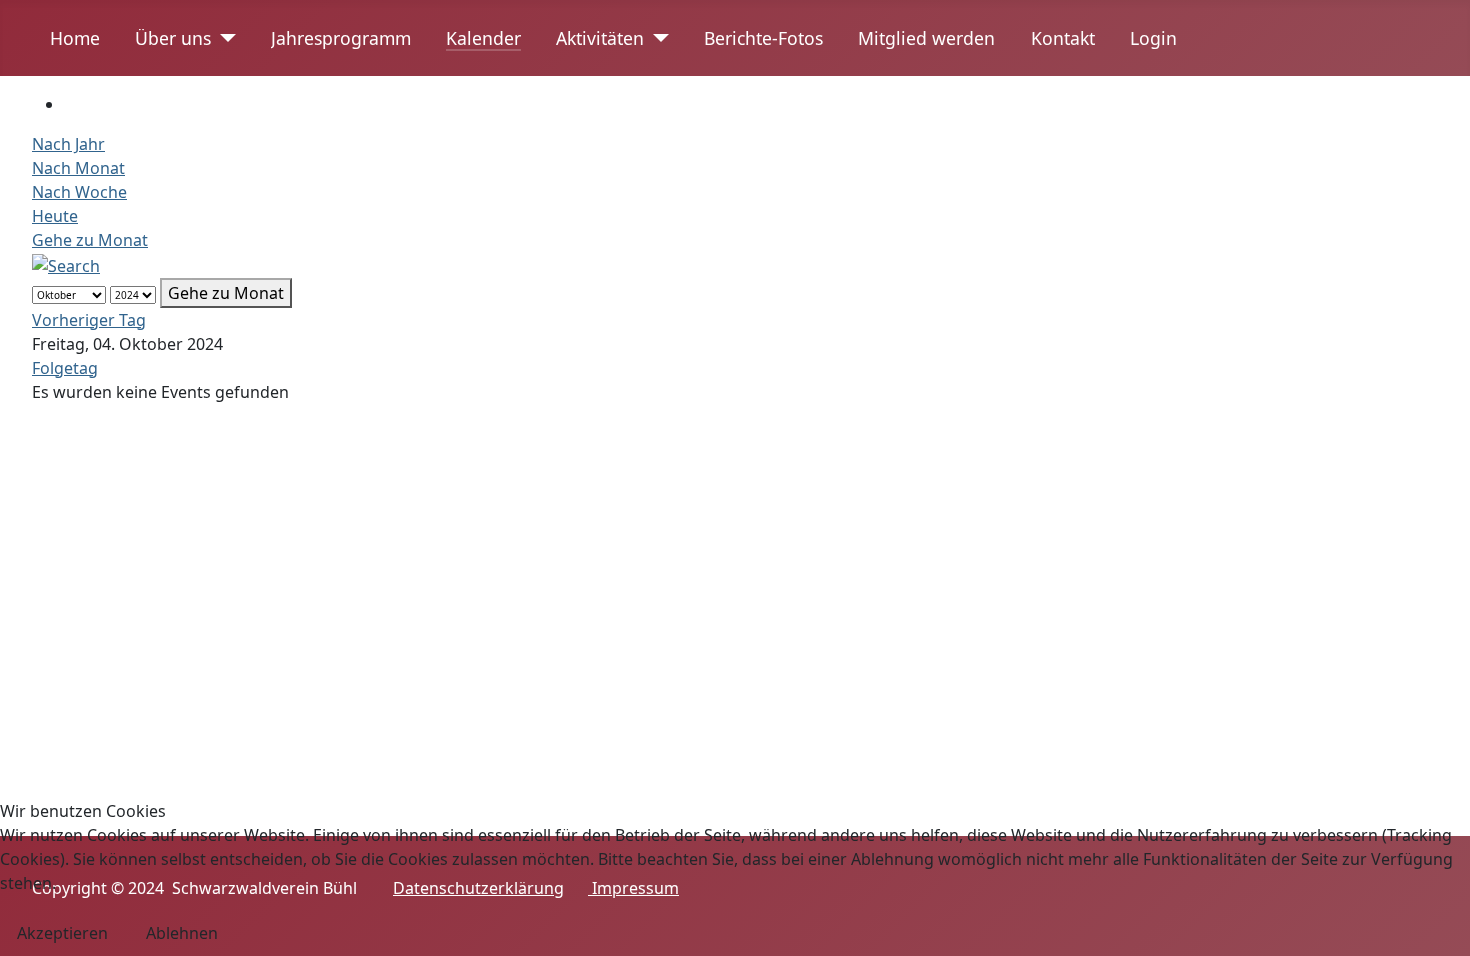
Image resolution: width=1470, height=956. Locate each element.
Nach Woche (79, 192)
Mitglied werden (926, 38)
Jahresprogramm (341, 38)
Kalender (483, 38)
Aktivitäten (600, 38)
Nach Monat (78, 168)
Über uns (173, 38)
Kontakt (1063, 38)
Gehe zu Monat (90, 240)
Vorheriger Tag (89, 320)
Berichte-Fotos (763, 38)
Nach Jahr (68, 144)
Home (75, 38)
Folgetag (65, 368)
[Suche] (66, 264)
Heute (55, 216)
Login (1153, 38)
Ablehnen (182, 933)
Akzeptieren (62, 933)
